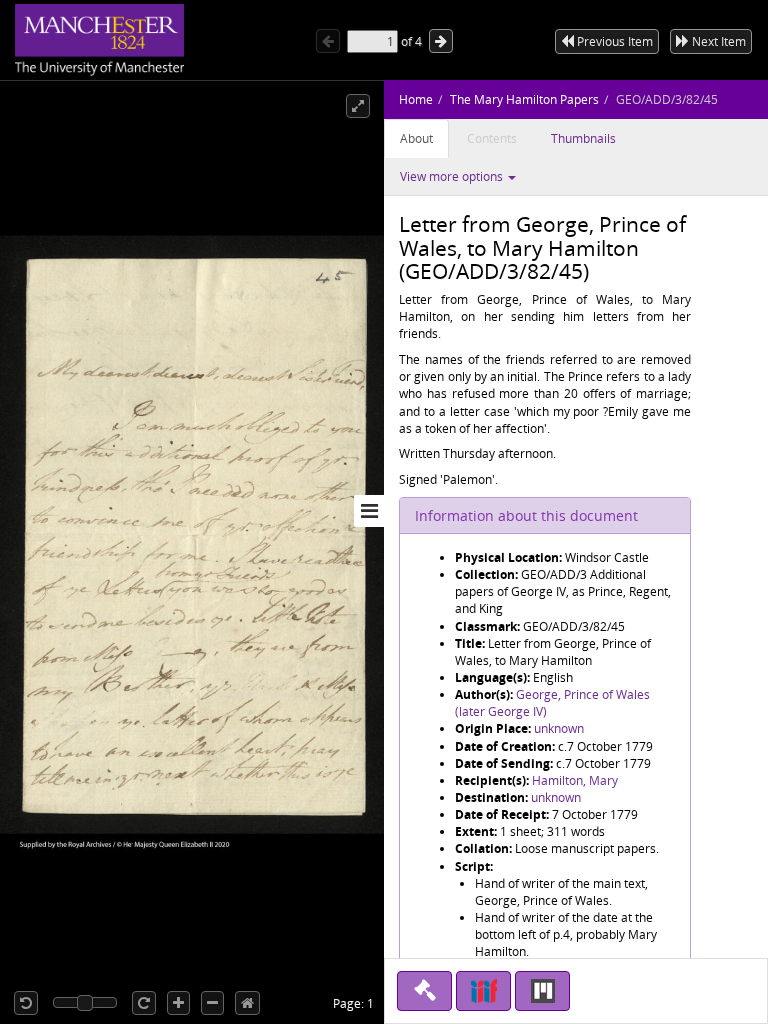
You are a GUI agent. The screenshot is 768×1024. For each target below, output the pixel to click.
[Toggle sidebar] (369, 511)
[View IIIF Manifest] (483, 991)
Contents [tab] (492, 138)
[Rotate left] (26, 1003)
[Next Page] (441, 41)
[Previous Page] (328, 41)
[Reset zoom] (247, 1003)
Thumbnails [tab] (583, 138)
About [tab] (416, 138)
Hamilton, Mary (575, 780)
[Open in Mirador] (542, 991)
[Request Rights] (424, 991)
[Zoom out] (212, 1003)
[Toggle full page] (358, 106)
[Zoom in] (178, 1003)
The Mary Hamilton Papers (524, 99)
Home (416, 99)
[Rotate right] (144, 1003)
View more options (453, 176)
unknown (559, 728)
